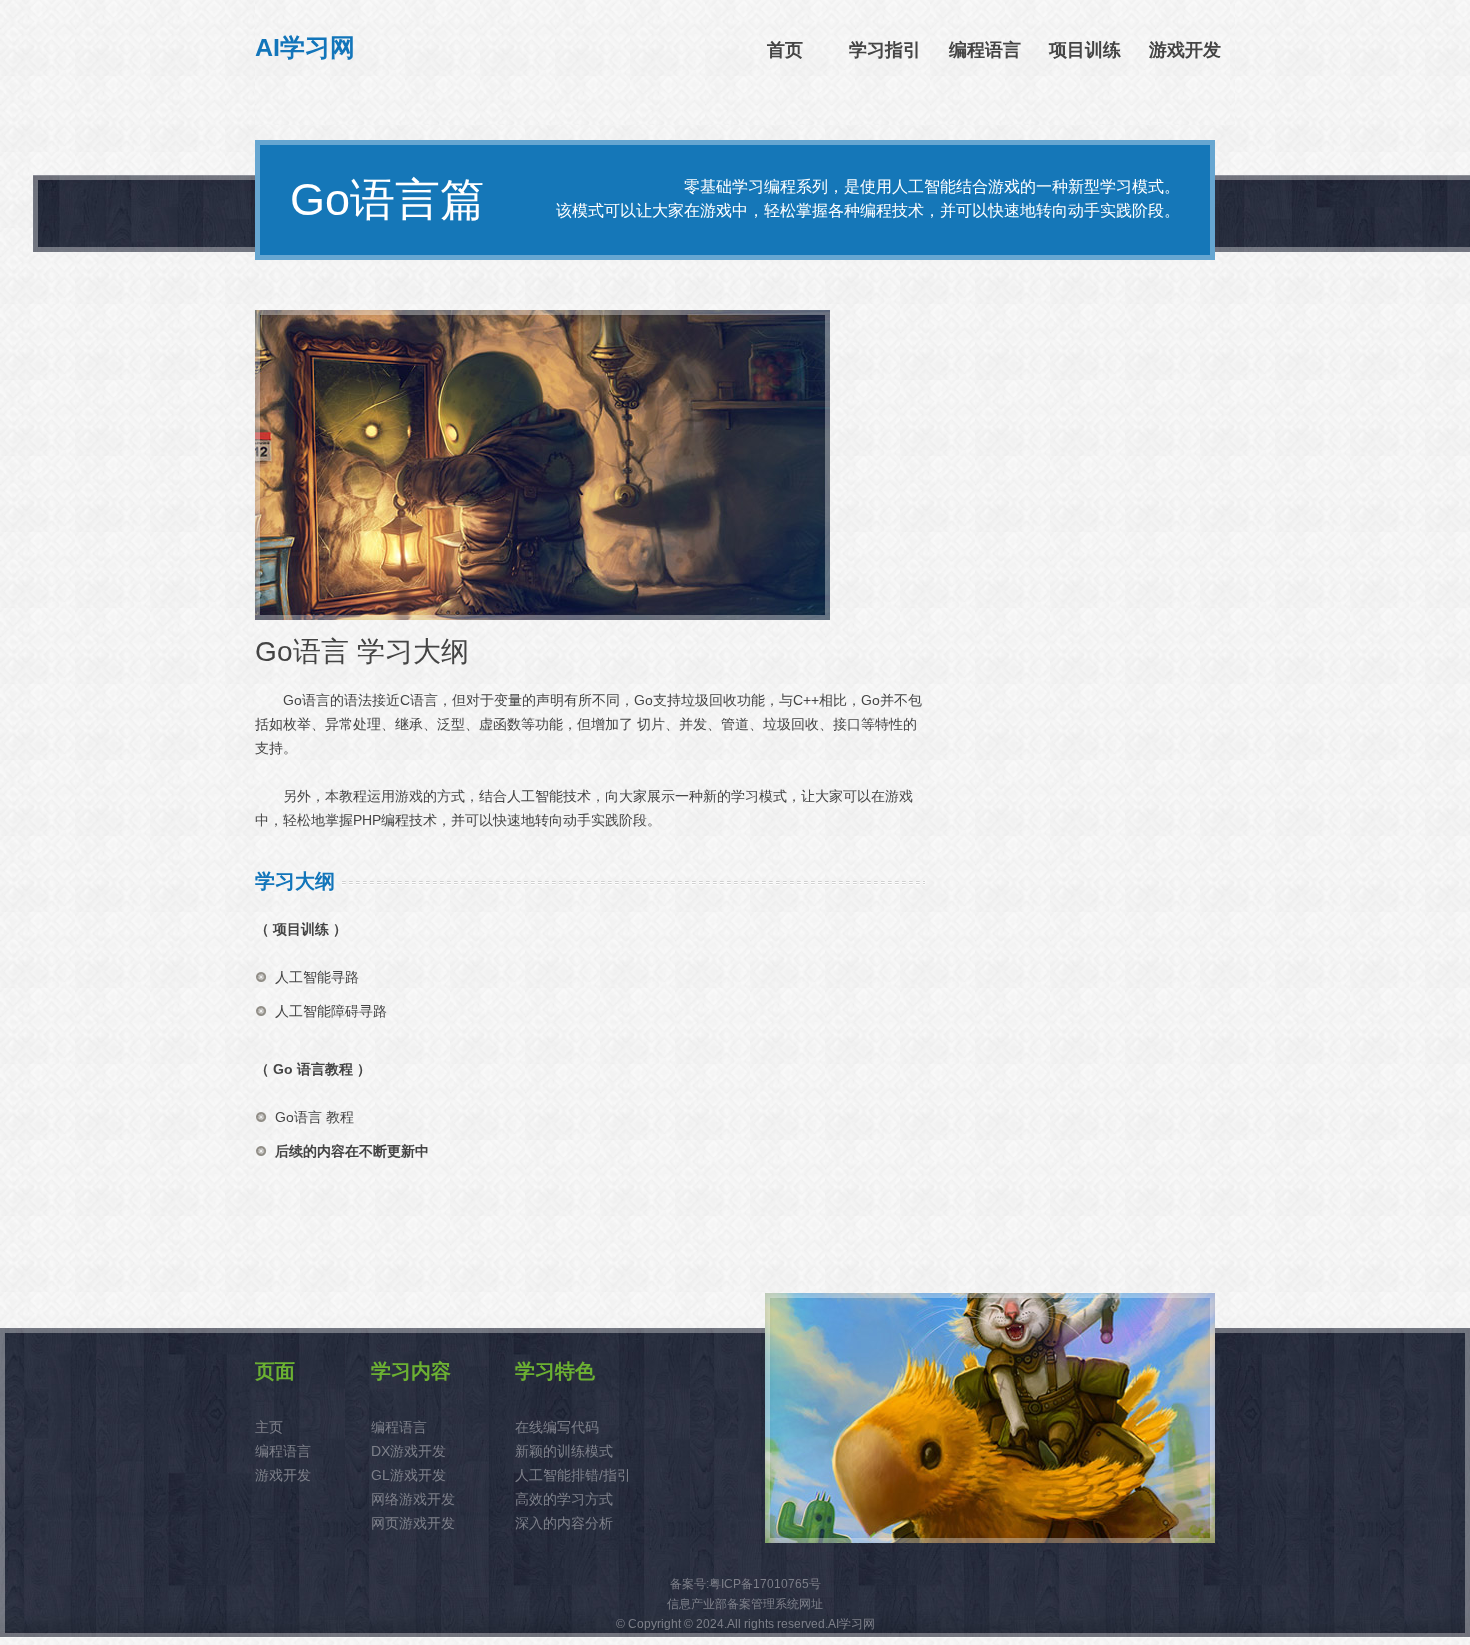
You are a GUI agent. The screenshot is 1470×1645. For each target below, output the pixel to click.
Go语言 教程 (314, 1117)
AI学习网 (305, 47)
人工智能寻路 (317, 977)
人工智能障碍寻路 (331, 1011)
